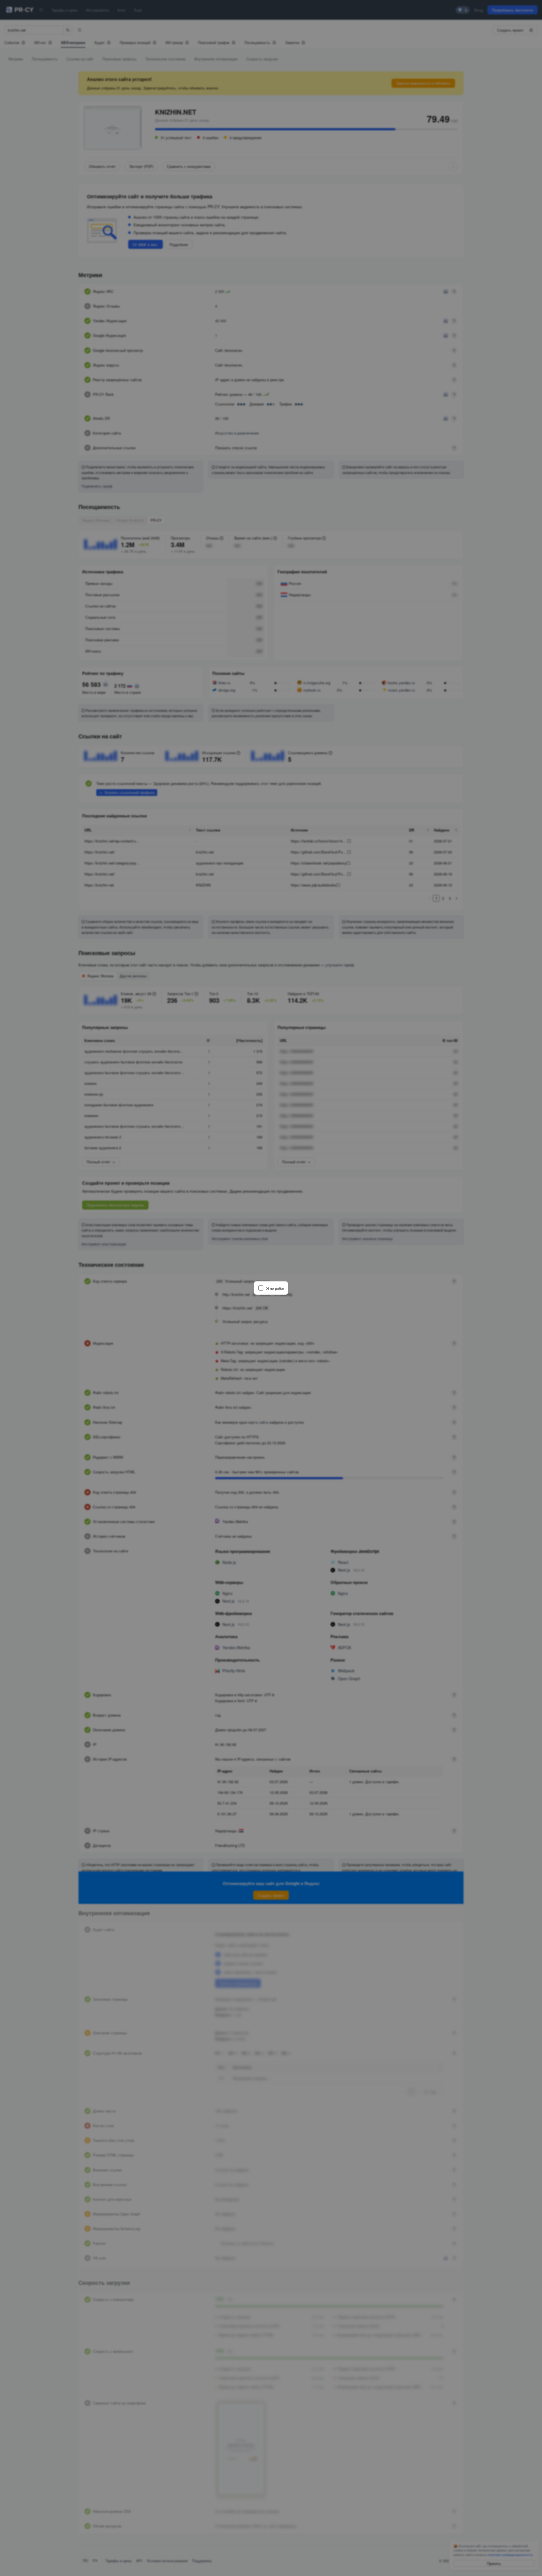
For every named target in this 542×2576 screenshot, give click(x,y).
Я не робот (275, 1288)
